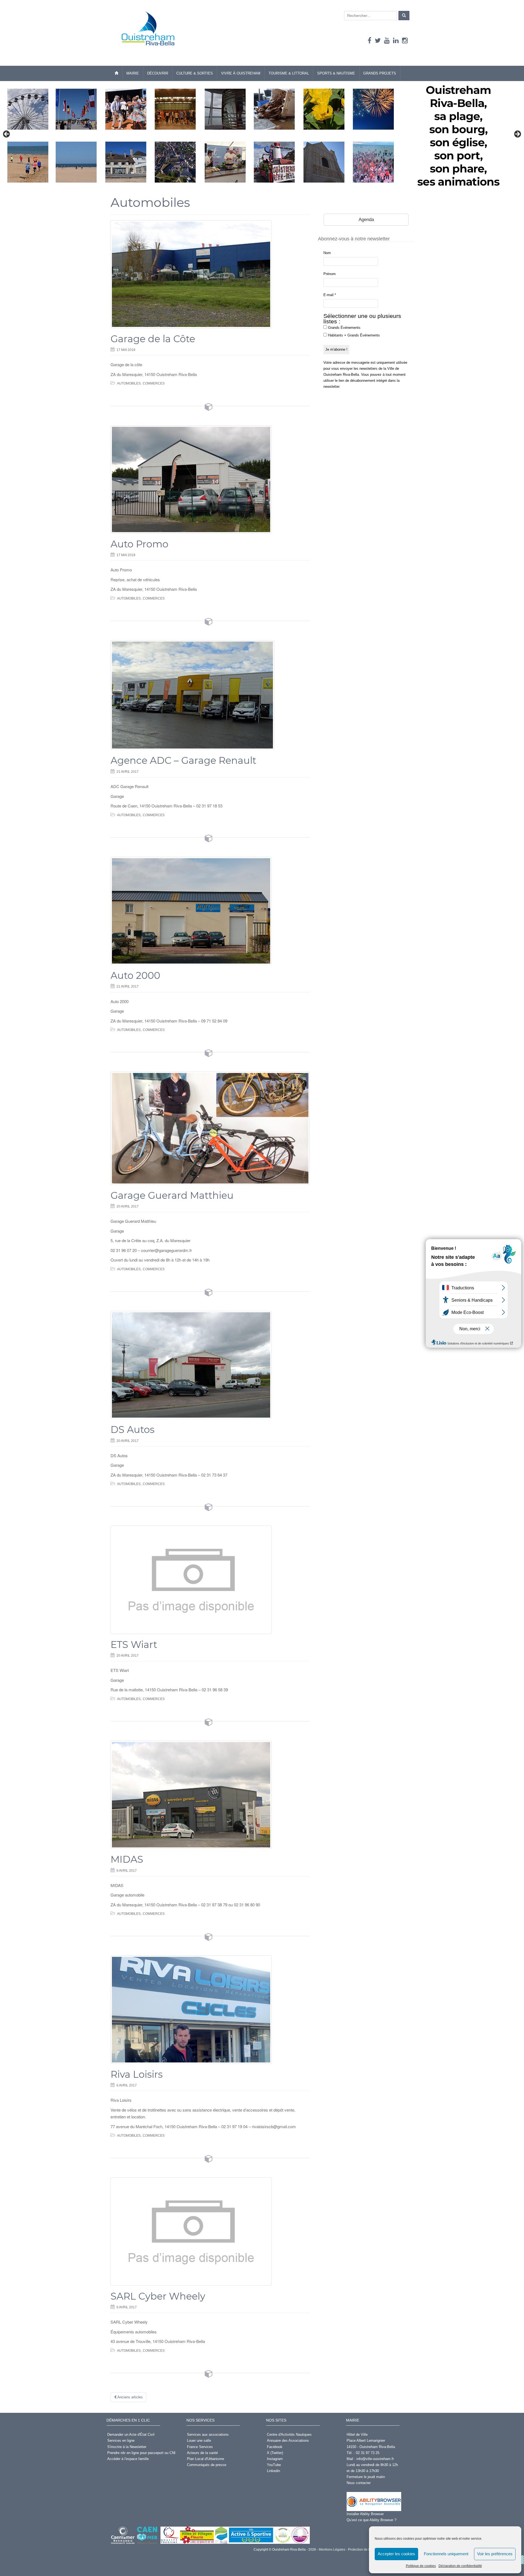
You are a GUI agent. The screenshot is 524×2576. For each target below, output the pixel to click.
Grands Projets (380, 73)
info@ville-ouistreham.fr (375, 2459)
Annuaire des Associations (288, 2441)
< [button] (7, 134)
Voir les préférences (495, 2554)
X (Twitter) (275, 2453)
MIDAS (127, 1859)
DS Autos (133, 1429)
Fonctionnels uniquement (446, 2554)
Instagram (275, 2459)
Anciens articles (130, 2397)
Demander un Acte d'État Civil (131, 2435)
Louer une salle (199, 2441)
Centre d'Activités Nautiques (289, 2435)
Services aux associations (208, 2435)
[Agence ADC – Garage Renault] (210, 695)
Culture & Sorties (195, 73)
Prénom (330, 274)
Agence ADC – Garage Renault (183, 760)
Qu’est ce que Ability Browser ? (371, 2520)
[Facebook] (370, 41)
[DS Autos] (210, 1365)
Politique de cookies (421, 2566)
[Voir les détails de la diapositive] (262, 136)
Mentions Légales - (333, 2550)
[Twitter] (378, 41)
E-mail (330, 295)
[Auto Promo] (210, 479)
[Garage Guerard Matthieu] (210, 1128)
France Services (200, 2447)
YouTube (274, 2465)
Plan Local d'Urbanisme (206, 2459)
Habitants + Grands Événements (353, 335)
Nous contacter (359, 2483)
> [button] (517, 134)
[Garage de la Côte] (210, 274)
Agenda (366, 220)
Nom (327, 253)
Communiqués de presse (207, 2465)
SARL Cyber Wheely (158, 2296)
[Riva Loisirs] (210, 2009)
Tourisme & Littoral (289, 73)
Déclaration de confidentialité (460, 2566)
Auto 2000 (135, 975)
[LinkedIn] (396, 41)
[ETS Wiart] (210, 1580)
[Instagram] (405, 41)
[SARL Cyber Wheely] (210, 2231)
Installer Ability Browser (365, 2514)
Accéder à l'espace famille (128, 2459)
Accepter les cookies (396, 2554)
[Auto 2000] (210, 911)
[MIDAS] (210, 1795)
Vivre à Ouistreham (241, 73)
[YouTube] (387, 41)
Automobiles (129, 383)
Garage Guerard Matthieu (172, 1195)
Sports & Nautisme (336, 73)
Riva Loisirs (137, 2074)
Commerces (154, 383)
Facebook (275, 2447)
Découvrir (158, 73)
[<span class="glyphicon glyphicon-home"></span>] (116, 73)
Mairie (133, 73)
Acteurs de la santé (202, 2453)
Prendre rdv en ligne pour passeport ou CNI (141, 2453)
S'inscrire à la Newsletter (127, 2447)
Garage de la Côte (153, 339)
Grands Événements (344, 328)
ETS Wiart (134, 1645)
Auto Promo (139, 544)
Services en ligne (121, 2441)
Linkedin (273, 2471)
